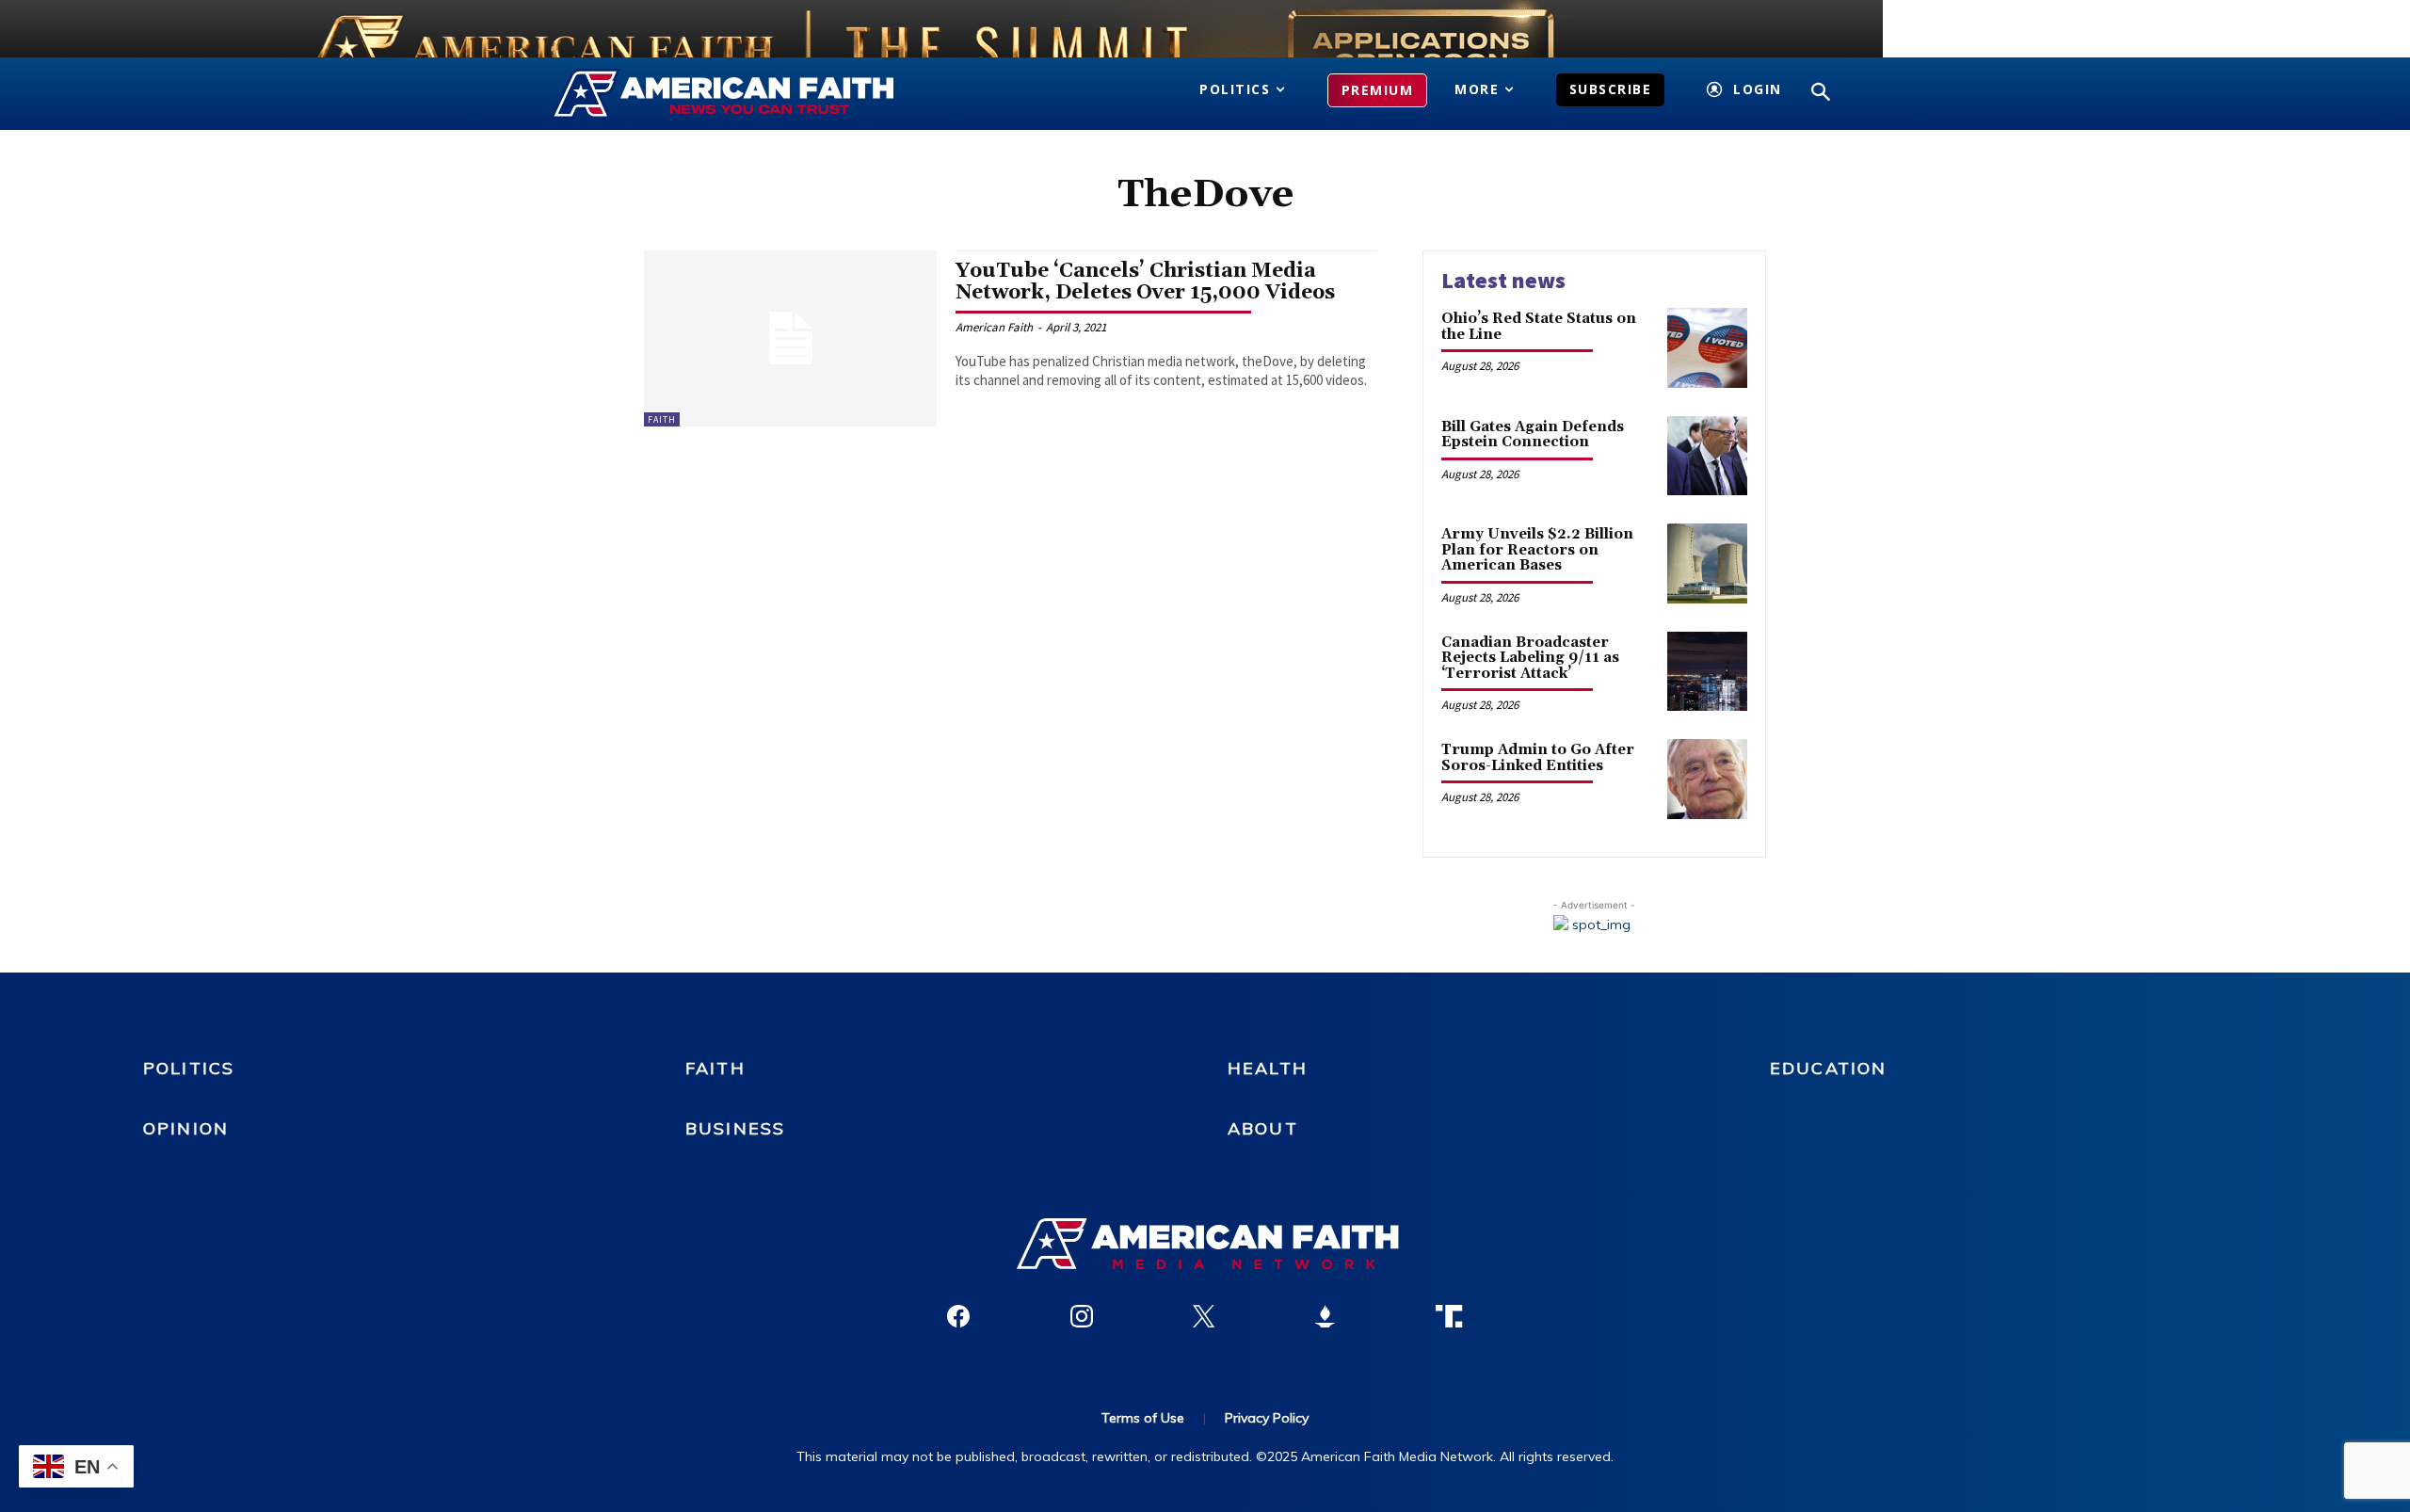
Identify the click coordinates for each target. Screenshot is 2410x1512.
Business (735, 1128)
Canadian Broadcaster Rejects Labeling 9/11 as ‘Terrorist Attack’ (1530, 658)
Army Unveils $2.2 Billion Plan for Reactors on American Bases (1537, 550)
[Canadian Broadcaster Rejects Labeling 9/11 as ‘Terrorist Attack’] (1707, 672)
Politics (189, 1068)
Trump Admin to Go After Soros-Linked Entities (1538, 758)
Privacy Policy (1267, 1418)
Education (1828, 1068)
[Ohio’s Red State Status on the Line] (1707, 348)
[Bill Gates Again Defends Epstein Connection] (1707, 456)
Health (1268, 1068)
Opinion (186, 1128)
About (1263, 1128)
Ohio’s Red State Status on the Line (1539, 327)
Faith (662, 419)
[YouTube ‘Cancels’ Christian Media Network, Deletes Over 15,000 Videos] (790, 338)
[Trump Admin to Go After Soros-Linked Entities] (1707, 779)
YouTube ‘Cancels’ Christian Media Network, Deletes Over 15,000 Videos (1145, 282)
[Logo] (751, 94)
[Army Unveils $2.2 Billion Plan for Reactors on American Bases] (1707, 563)
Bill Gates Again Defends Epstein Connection (1533, 435)
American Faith (994, 327)
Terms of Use (1143, 1418)
